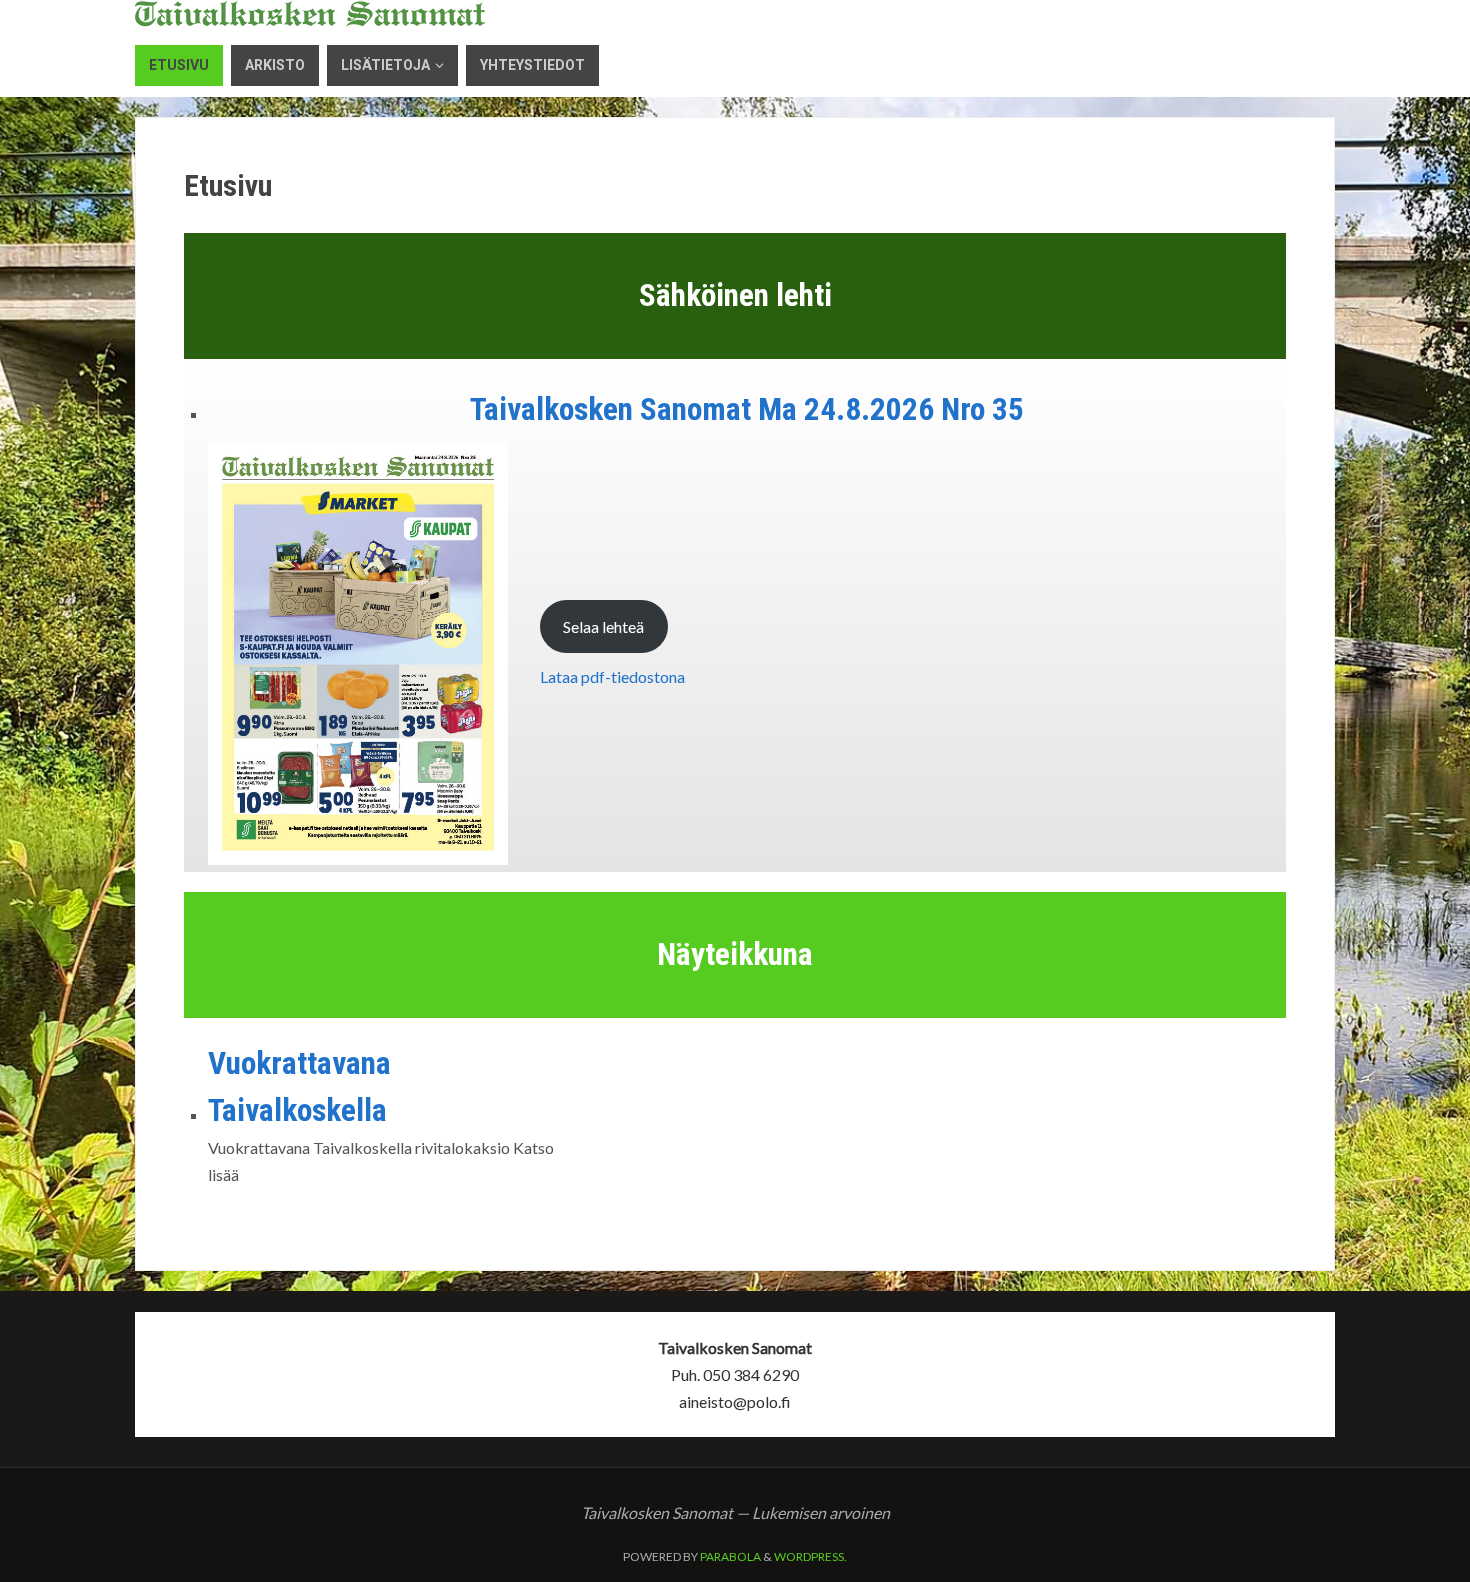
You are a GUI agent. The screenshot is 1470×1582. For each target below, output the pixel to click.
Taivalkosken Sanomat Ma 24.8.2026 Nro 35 (747, 409)
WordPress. (810, 1556)
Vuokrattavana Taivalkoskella (299, 1087)
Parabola (730, 1556)
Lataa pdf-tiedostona (612, 676)
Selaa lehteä (603, 626)
